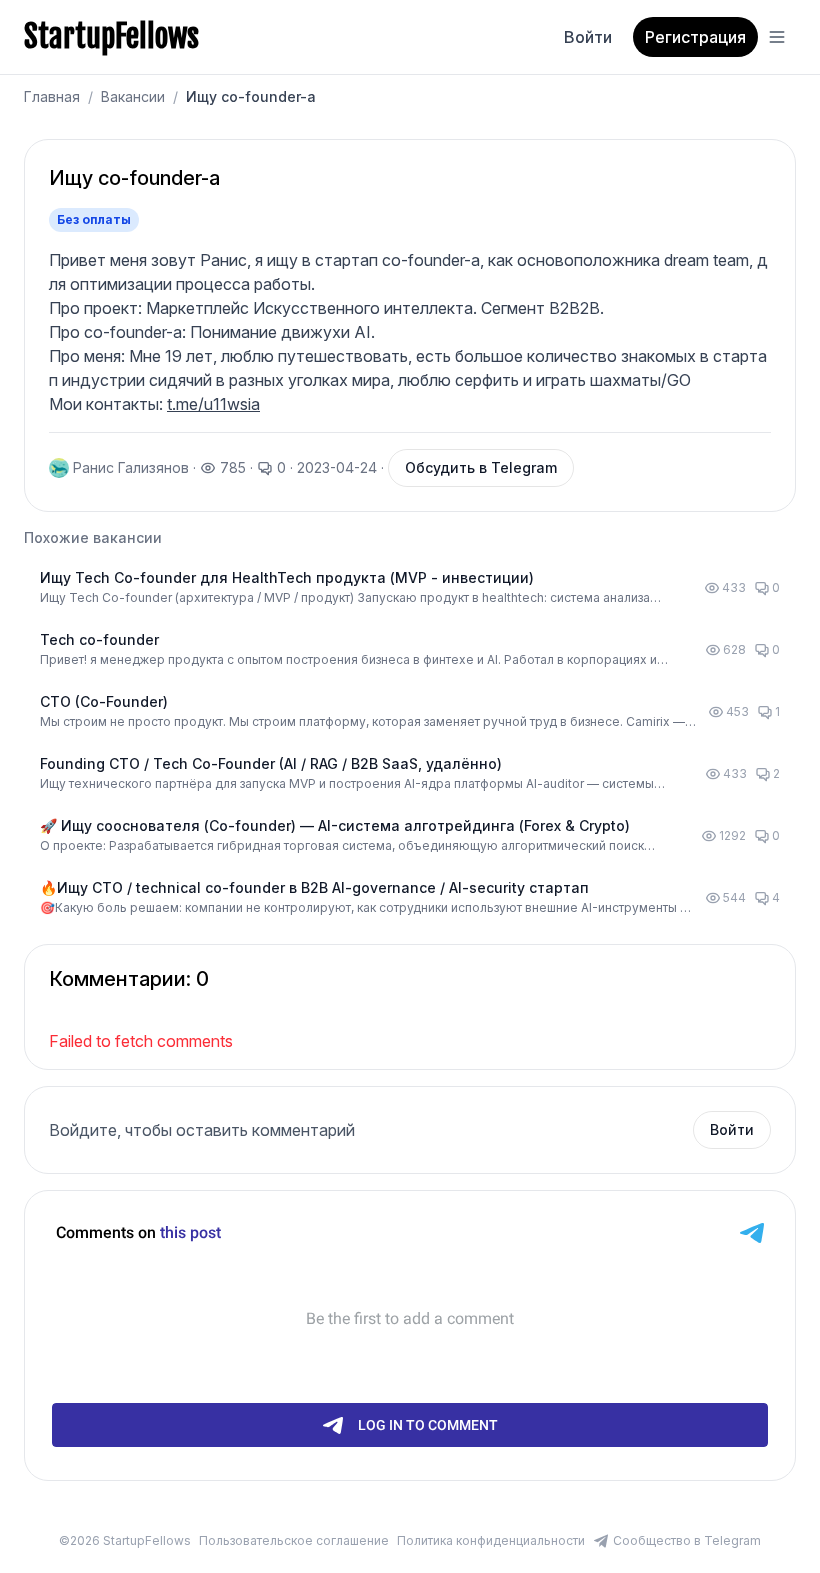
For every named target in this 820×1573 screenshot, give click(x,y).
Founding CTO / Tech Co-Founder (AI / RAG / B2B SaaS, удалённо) (271, 763)
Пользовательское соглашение (294, 1540)
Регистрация (695, 37)
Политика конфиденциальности (491, 1540)
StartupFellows (111, 37)
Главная (52, 96)
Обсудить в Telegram (481, 467)
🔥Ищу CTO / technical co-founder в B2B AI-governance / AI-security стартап (314, 887)
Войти (588, 37)
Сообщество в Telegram (687, 1540)
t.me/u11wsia (213, 404)
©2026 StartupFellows (125, 1540)
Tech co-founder (99, 639)
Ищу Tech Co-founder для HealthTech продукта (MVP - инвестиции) (287, 577)
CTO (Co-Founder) (104, 701)
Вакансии (133, 96)
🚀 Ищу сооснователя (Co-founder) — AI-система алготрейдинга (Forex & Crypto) (335, 825)
